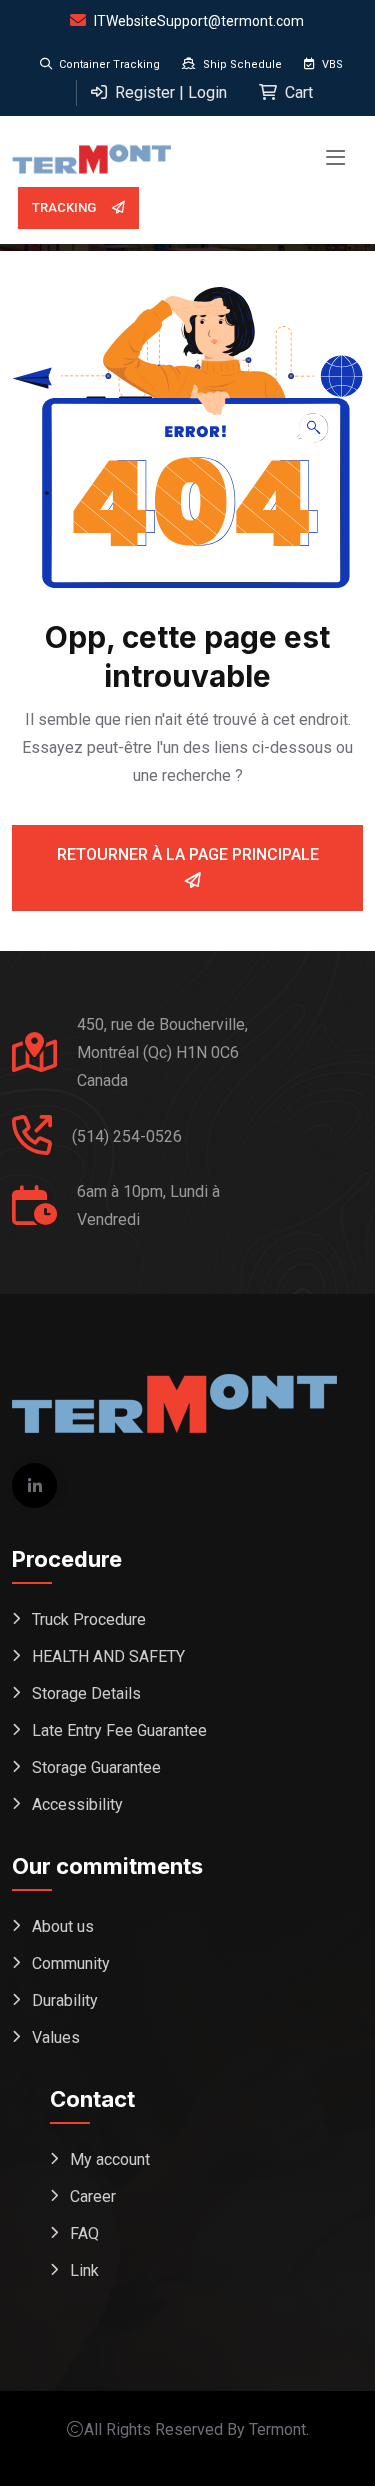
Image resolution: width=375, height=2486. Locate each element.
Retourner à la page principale (188, 854)
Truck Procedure (89, 1619)
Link (84, 2270)
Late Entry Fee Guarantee (119, 1730)
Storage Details (86, 1693)
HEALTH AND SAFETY (108, 1656)
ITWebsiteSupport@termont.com (199, 21)
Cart (297, 92)
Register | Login (169, 92)
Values (56, 2037)
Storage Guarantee (96, 1767)
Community (71, 1963)
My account (110, 2159)
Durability (65, 2000)
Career (93, 2196)
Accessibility (77, 1804)
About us (63, 1926)
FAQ (84, 2233)
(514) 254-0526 (127, 1136)
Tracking (64, 207)
